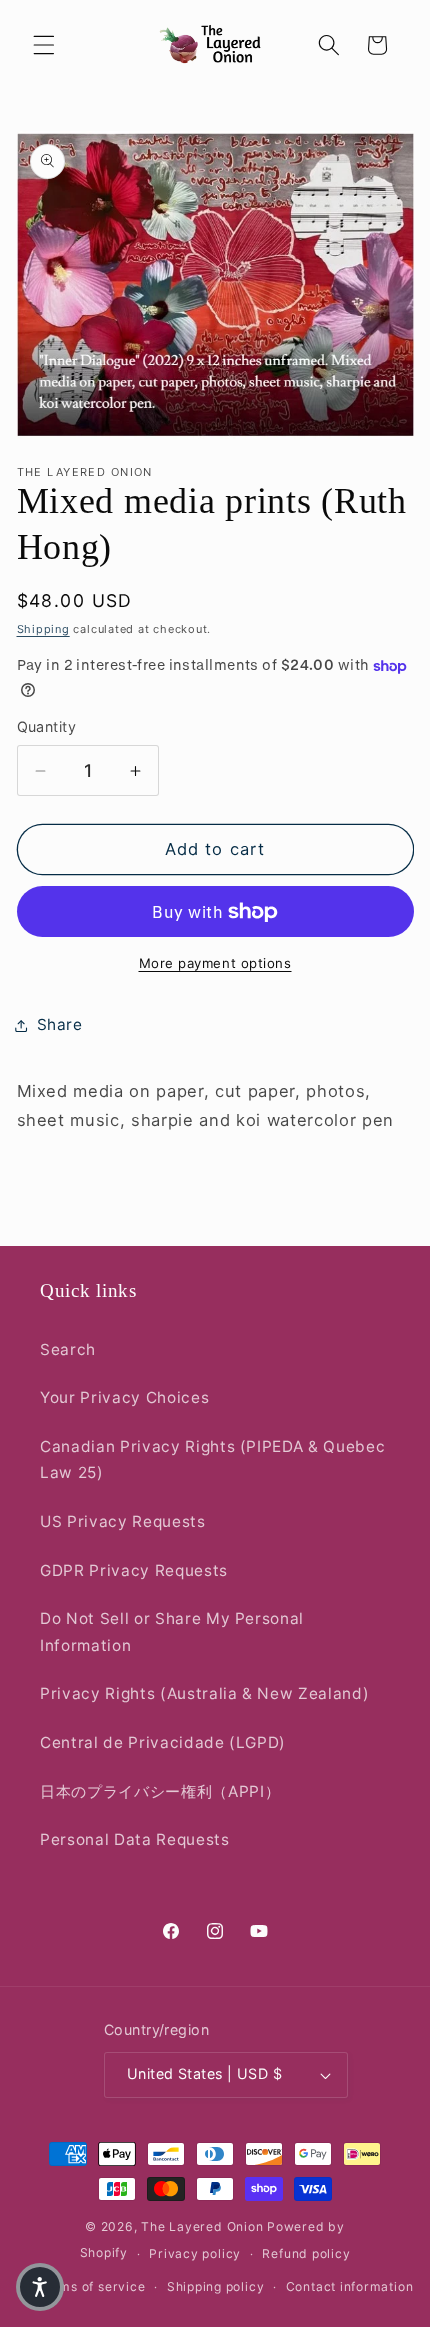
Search (68, 1349)
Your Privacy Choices (124, 1397)
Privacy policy (195, 2253)
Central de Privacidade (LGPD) (163, 1742)
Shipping (43, 629)
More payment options (215, 963)
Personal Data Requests (135, 1839)
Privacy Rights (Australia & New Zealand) (204, 1693)
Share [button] (60, 1024)
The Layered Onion (202, 2226)
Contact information (350, 2286)
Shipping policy (216, 2286)
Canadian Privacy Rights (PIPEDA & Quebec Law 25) (212, 1460)
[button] (44, 45)
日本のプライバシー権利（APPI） (160, 1791)
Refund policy (306, 2253)
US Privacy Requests (123, 1521)
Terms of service (91, 2286)
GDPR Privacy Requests (134, 1570)
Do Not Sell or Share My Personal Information (172, 1632)
